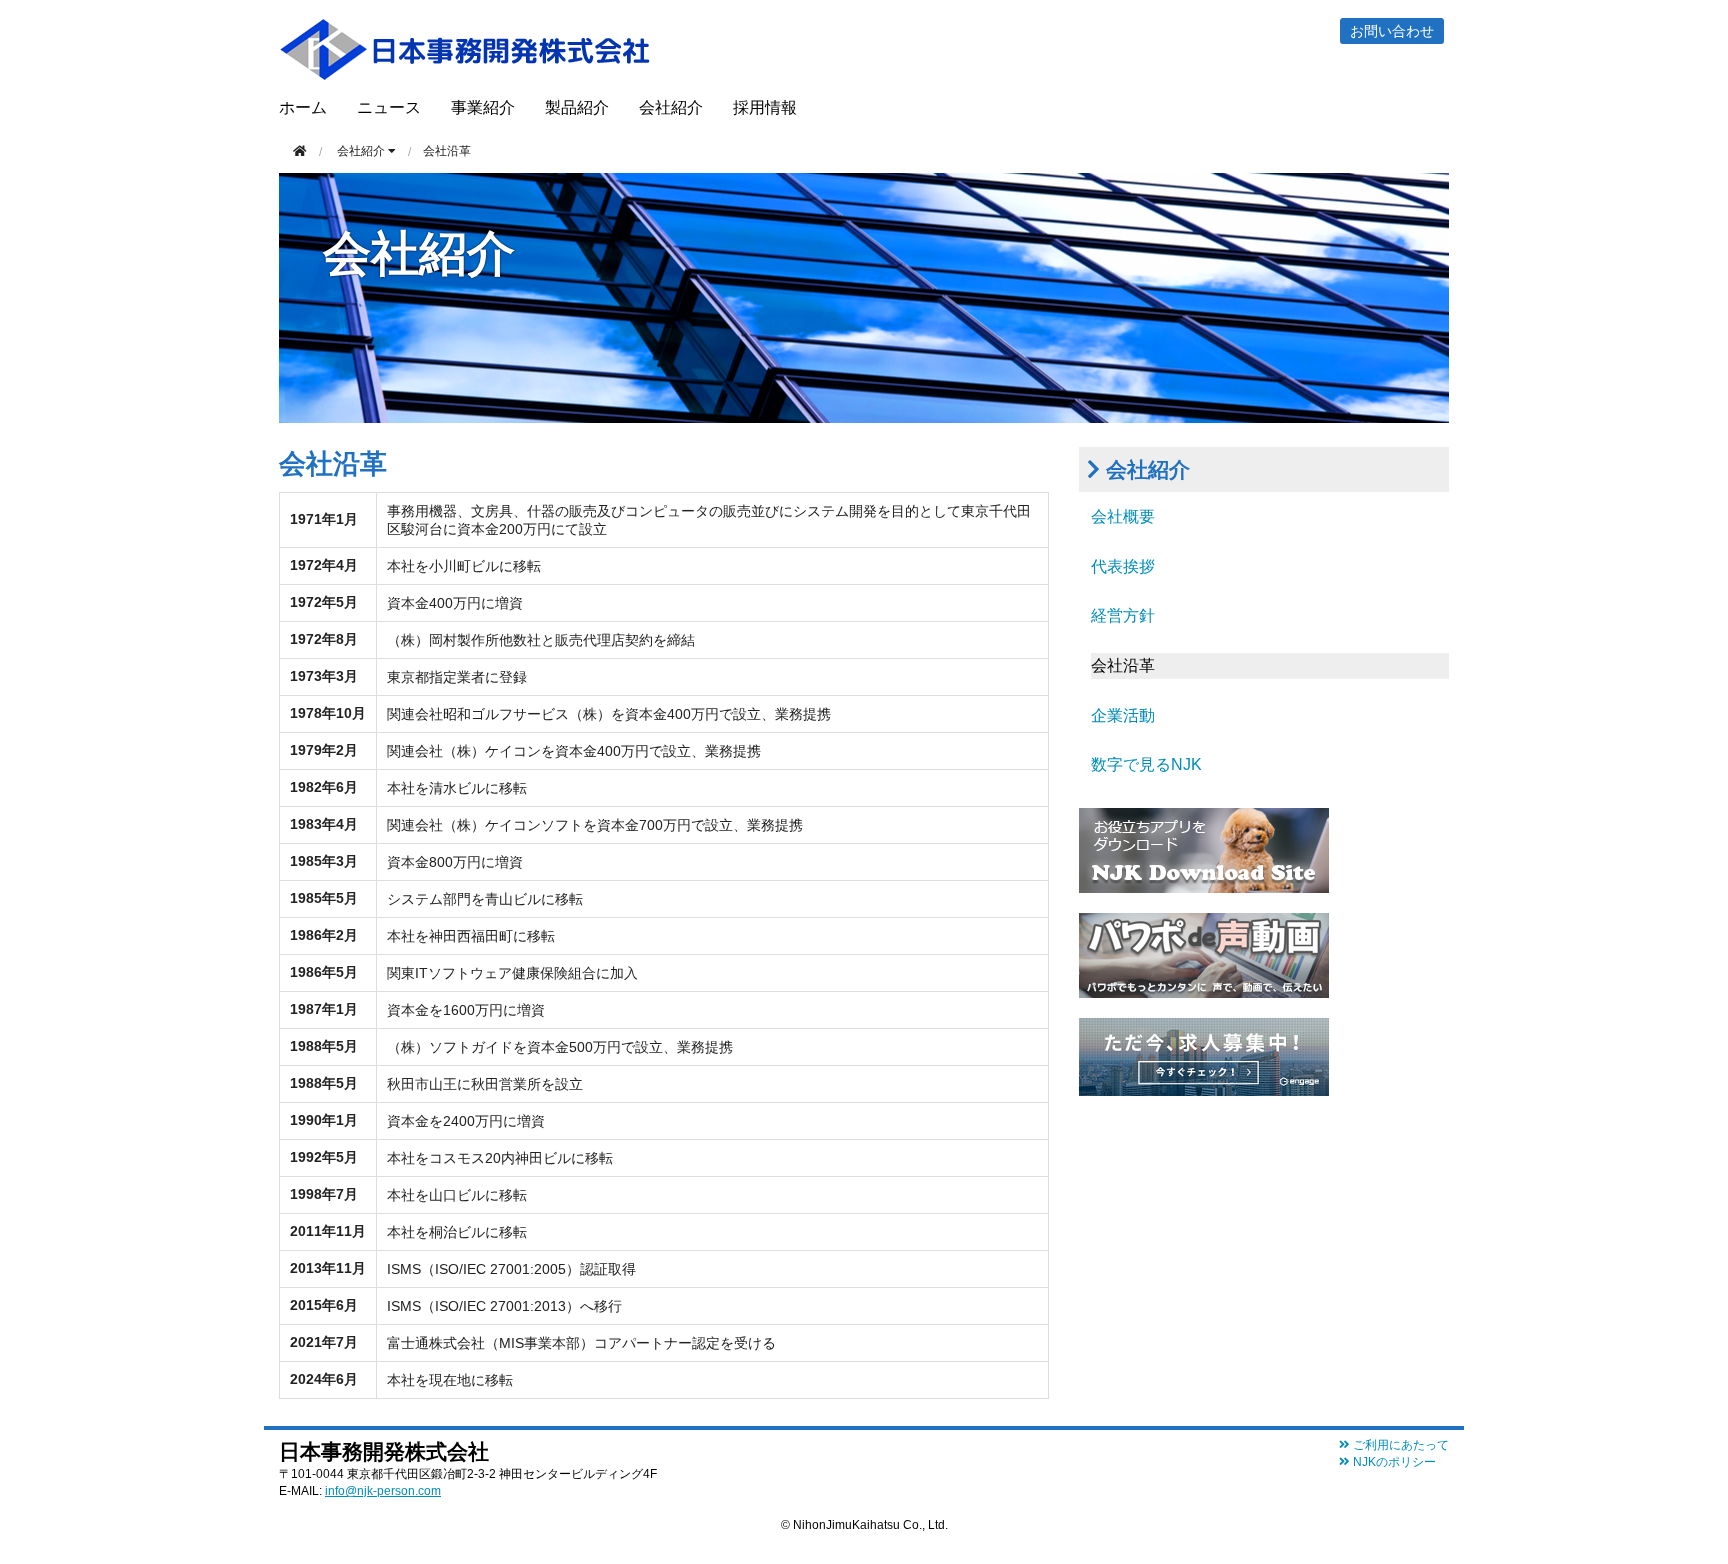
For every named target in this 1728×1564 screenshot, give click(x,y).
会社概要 (1123, 516)
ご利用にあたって (1399, 1445)
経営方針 (1123, 615)
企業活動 (1123, 715)
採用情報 (765, 107)
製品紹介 (577, 107)
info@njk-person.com (383, 1491)
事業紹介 (483, 107)
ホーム (303, 107)
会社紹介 (671, 107)
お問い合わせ (1392, 31)
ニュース (389, 107)
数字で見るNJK (1146, 764)
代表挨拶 (1123, 566)
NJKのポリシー (1393, 1462)
